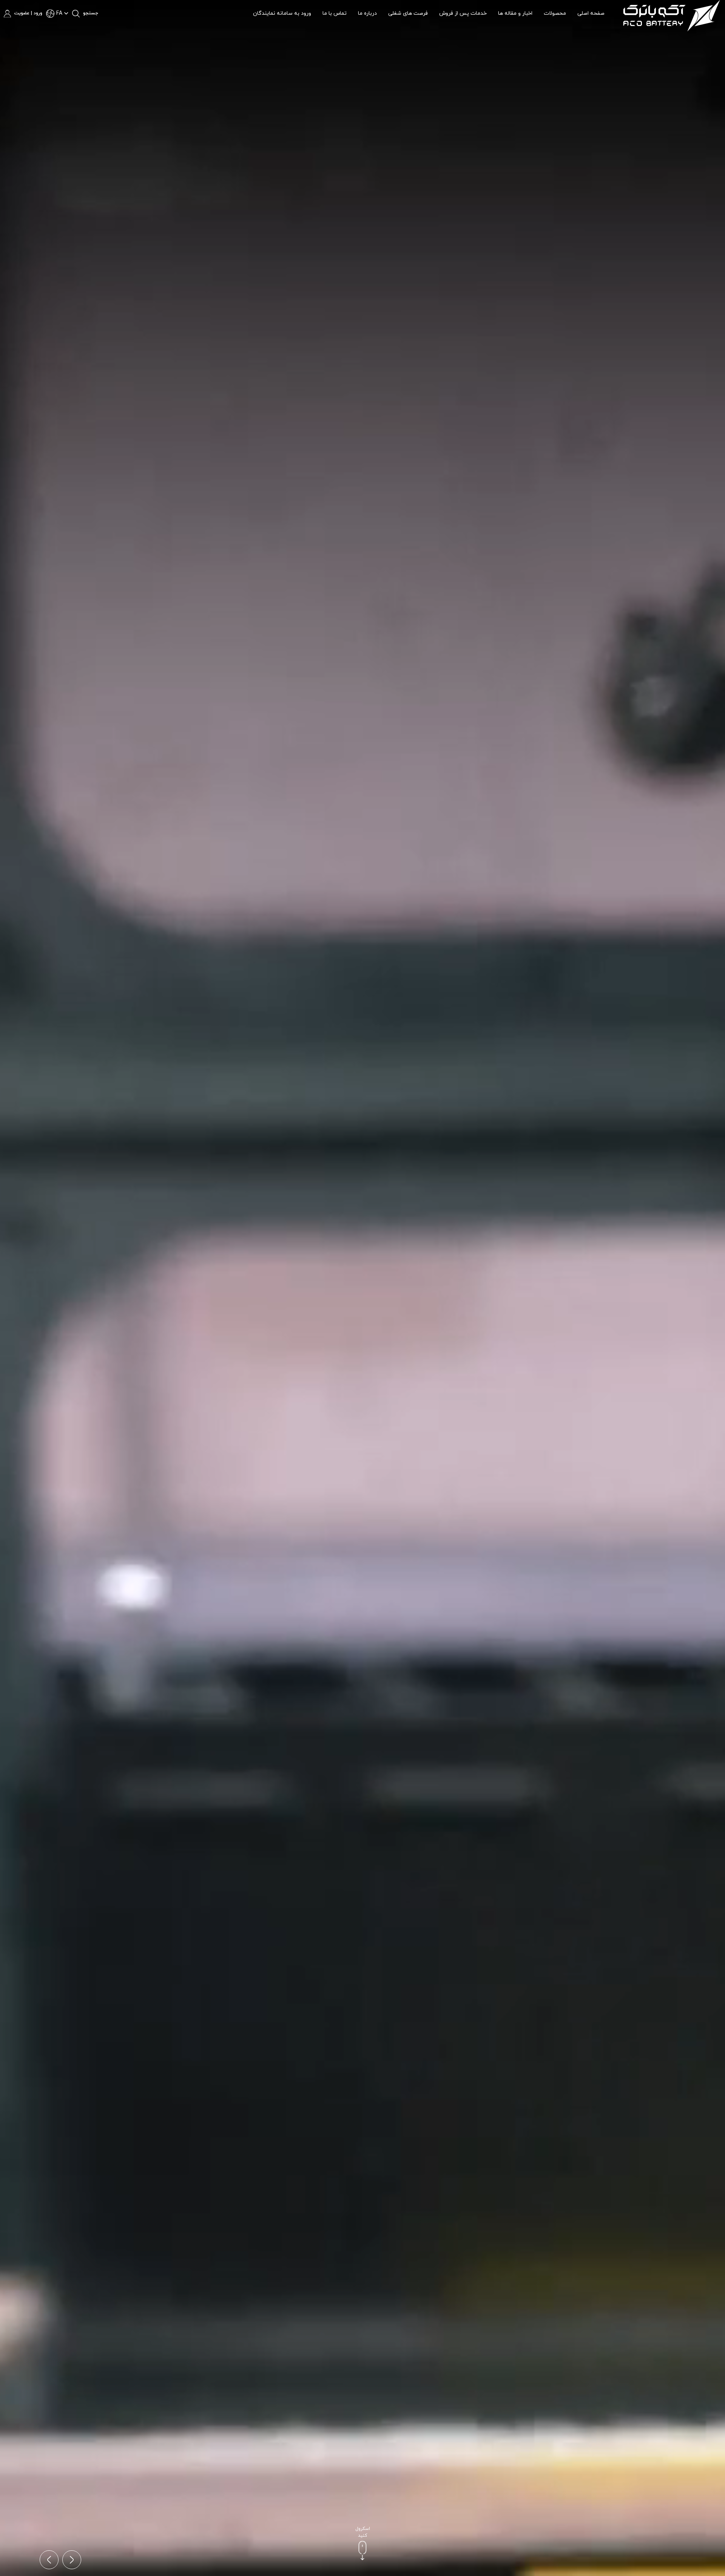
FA (59, 13)
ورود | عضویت (28, 13)
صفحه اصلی (591, 13)
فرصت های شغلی (408, 13)
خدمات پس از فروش (463, 13)
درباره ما (367, 13)
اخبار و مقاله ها (515, 13)
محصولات (555, 13)
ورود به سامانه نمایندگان (282, 13)
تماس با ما (335, 13)
